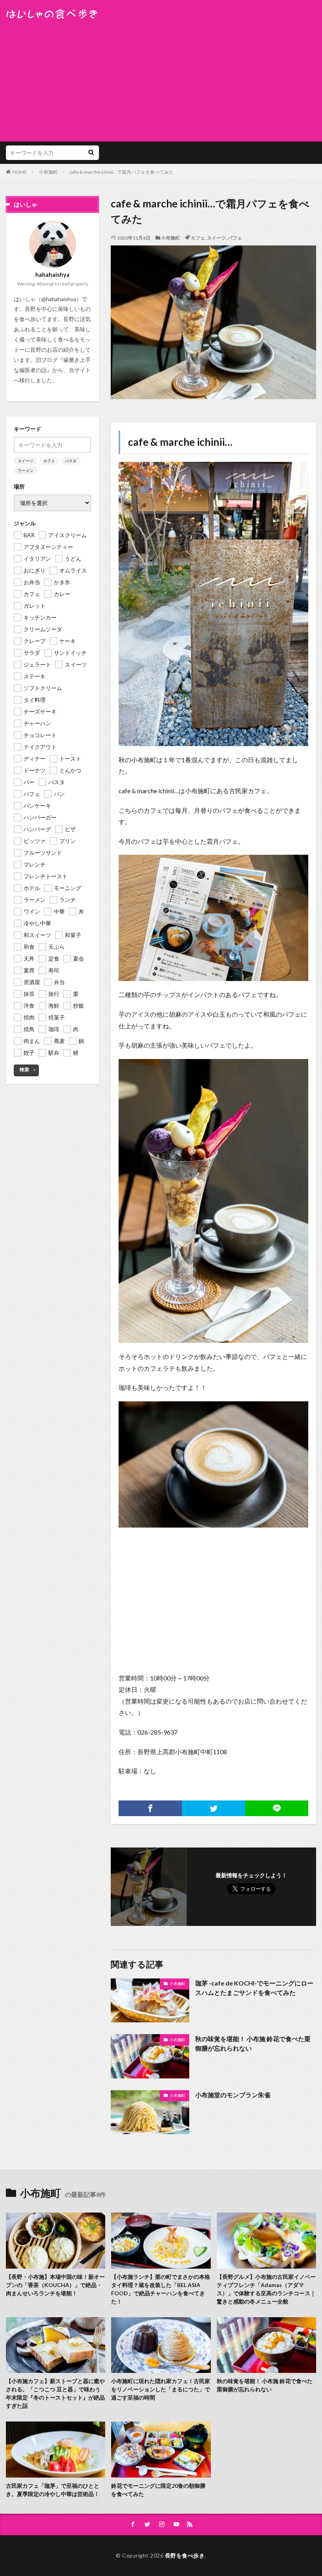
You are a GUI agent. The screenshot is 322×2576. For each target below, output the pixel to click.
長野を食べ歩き (185, 2555)
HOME (20, 172)
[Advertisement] (161, 78)
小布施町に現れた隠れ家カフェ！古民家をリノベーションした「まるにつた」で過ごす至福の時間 (161, 2389)
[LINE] (277, 1808)
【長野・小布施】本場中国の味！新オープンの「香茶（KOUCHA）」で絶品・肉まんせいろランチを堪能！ (55, 2285)
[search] (91, 153)
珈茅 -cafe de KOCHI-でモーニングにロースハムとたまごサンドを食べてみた (254, 1988)
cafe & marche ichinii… (180, 442)
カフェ (198, 238)
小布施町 (48, 172)
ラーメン (26, 471)
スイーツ (216, 238)
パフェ (235, 238)
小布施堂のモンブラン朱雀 (233, 2095)
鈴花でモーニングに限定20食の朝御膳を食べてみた (158, 2490)
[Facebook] (150, 1808)
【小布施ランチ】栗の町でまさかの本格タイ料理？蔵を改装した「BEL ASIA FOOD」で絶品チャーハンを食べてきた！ (161, 2289)
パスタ (71, 461)
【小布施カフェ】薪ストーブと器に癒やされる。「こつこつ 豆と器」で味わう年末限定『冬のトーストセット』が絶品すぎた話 (55, 2393)
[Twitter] (213, 1808)
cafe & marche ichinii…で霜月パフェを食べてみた (122, 172)
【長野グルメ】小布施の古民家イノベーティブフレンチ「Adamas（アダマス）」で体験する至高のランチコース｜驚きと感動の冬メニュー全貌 (266, 2289)
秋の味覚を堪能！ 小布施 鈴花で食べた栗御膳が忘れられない (253, 2043)
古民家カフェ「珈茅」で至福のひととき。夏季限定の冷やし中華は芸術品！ (53, 2490)
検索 (24, 1069)
